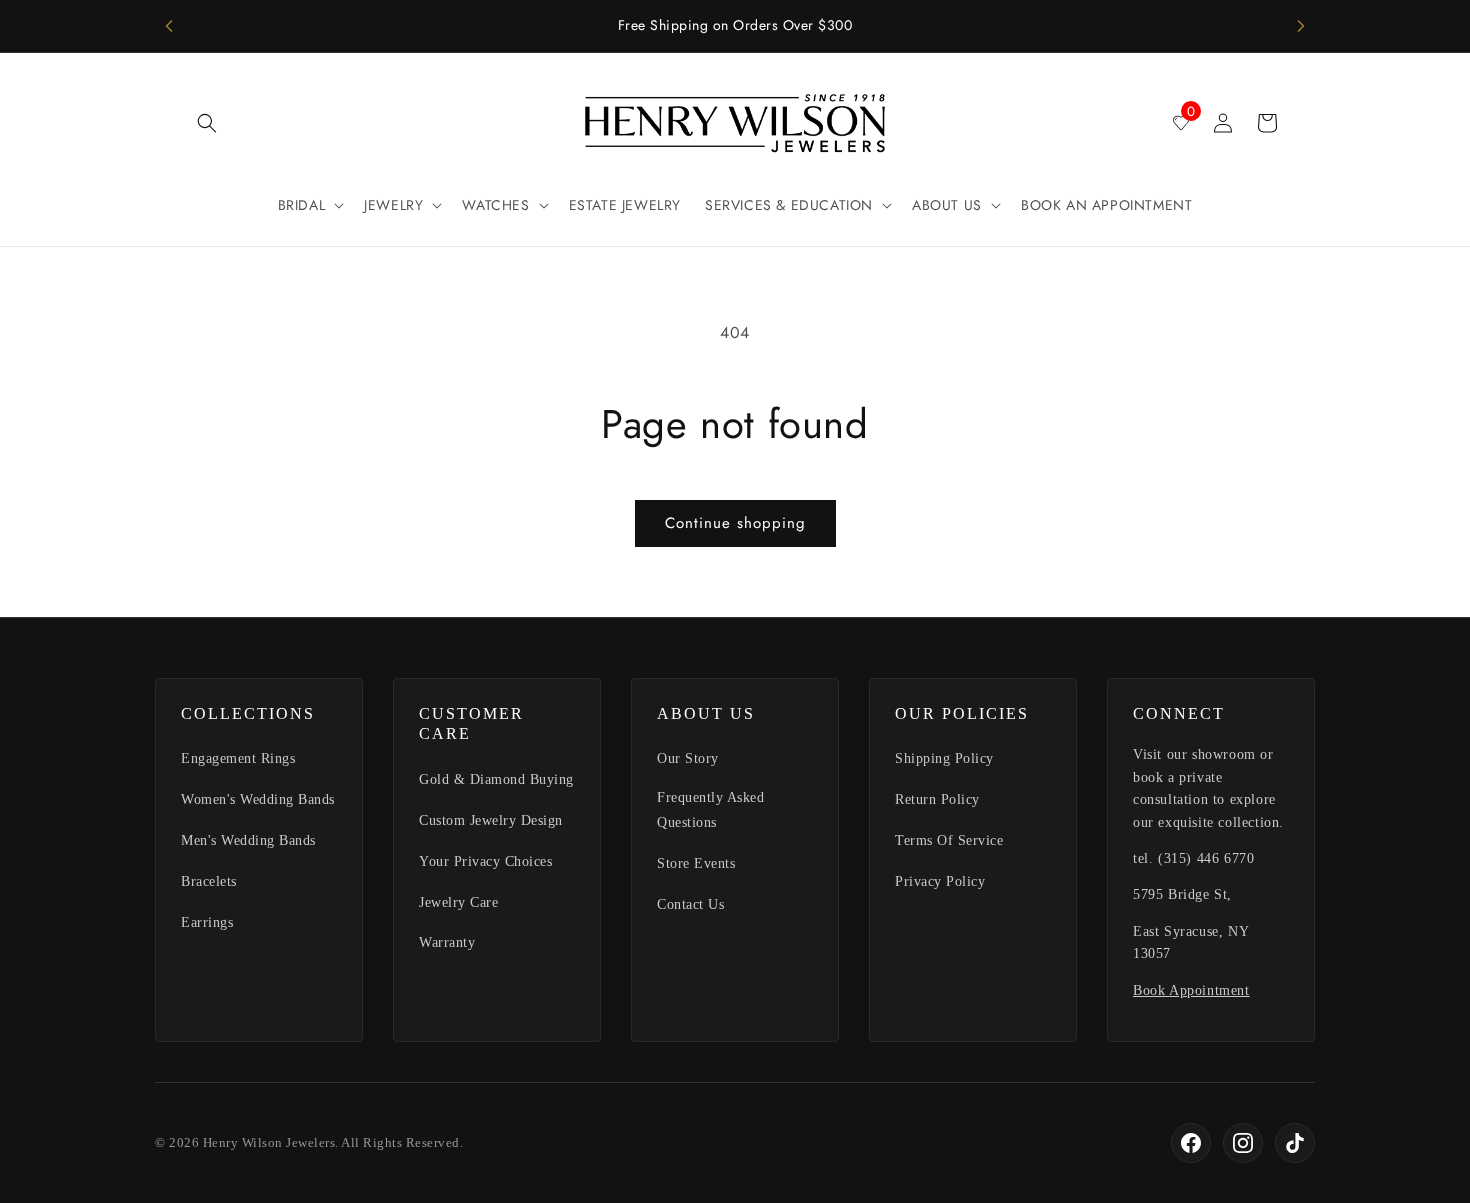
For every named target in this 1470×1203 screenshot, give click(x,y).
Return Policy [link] (937, 799)
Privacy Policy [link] (940, 881)
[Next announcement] (1301, 26)
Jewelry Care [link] (458, 902)
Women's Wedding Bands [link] (258, 799)
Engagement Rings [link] (238, 758)
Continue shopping (735, 523)
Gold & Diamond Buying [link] (496, 779)
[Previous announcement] (169, 26)
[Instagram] (1243, 1143)
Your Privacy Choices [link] (485, 861)
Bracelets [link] (209, 881)
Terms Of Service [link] (949, 840)
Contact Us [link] (690, 904)
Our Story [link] (688, 758)
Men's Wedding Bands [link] (248, 840)
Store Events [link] (696, 863)
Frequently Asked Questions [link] (710, 810)
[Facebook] (1191, 1143)
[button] (207, 123)
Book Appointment (1191, 990)
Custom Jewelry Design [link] (491, 820)
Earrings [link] (207, 922)
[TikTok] (1295, 1143)
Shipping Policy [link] (944, 758)
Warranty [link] (447, 942)
